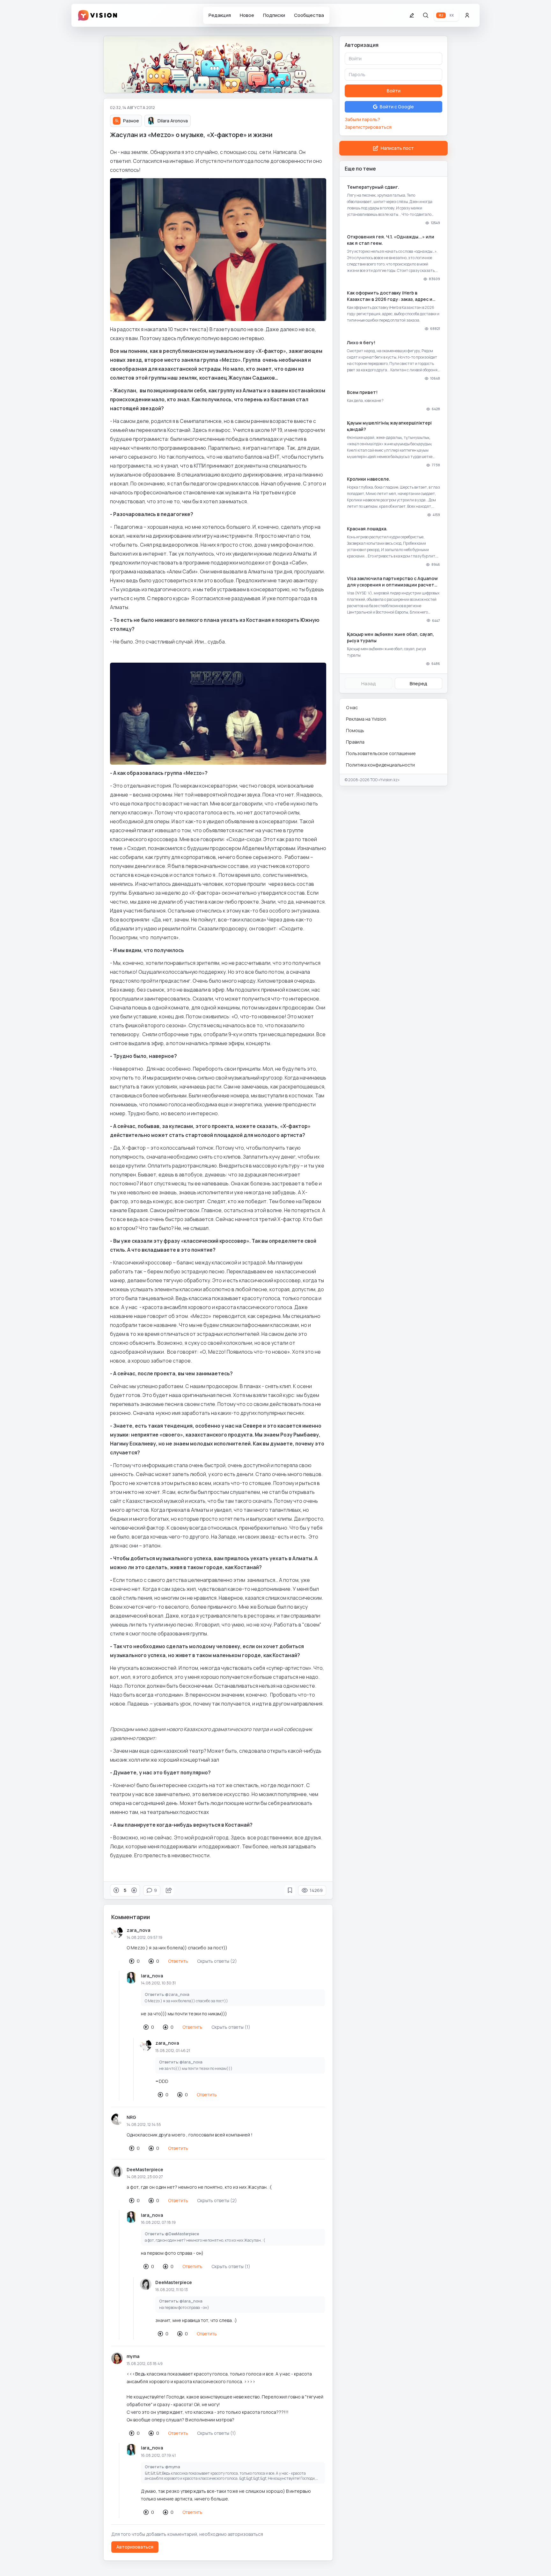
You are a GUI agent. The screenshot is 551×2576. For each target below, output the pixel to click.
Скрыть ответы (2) (217, 1961)
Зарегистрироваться (368, 127)
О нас (352, 707)
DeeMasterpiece (145, 2169)
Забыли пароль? (362, 119)
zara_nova (138, 1930)
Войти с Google (397, 107)
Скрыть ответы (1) (231, 2027)
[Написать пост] (412, 15)
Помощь (355, 730)
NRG (131, 2117)
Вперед (419, 684)
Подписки (274, 15)
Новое (247, 15)
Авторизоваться (135, 2547)
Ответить (178, 1961)
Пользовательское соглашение (381, 753)
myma (133, 2356)
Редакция (220, 15)
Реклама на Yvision (366, 719)
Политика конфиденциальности (380, 765)
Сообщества (309, 15)
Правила (355, 742)
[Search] (426, 15)
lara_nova (152, 1976)
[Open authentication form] (467, 15)
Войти (394, 91)
